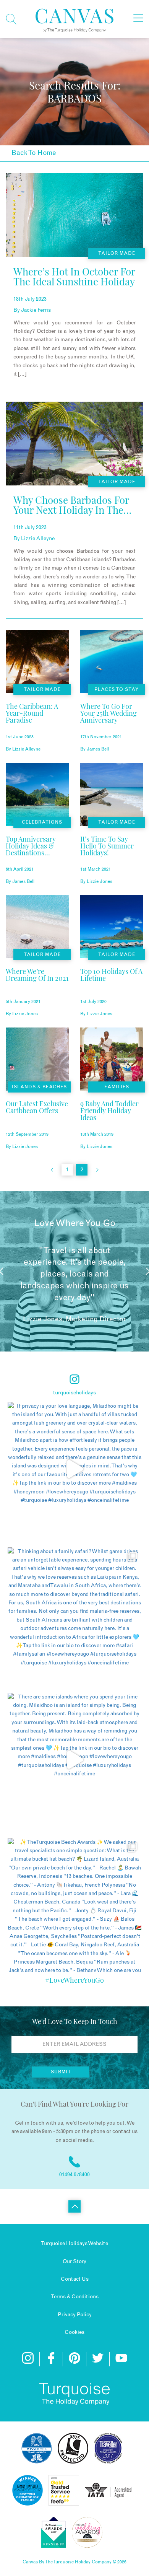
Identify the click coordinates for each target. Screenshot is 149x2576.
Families (117, 1087)
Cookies (74, 2332)
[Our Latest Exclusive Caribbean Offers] (37, 1120)
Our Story (74, 2262)
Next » (97, 1170)
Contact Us (75, 2279)
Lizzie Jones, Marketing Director (74, 1319)
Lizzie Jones (100, 881)
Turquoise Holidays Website (74, 2244)
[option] (74, 1271)
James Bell (98, 749)
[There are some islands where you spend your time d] (74, 1760)
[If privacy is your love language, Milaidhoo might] (74, 1469)
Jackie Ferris (36, 310)
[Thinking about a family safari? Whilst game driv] (74, 1614)
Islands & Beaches (39, 1087)
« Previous (52, 1170)
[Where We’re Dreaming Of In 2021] (37, 987)
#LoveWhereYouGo (74, 1980)
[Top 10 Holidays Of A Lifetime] (112, 987)
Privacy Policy (75, 2315)
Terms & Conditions (75, 2297)
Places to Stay (117, 689)
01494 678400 (74, 2175)
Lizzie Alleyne (38, 539)
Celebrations (42, 822)
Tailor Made (117, 253)
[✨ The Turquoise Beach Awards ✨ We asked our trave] (74, 1905)
